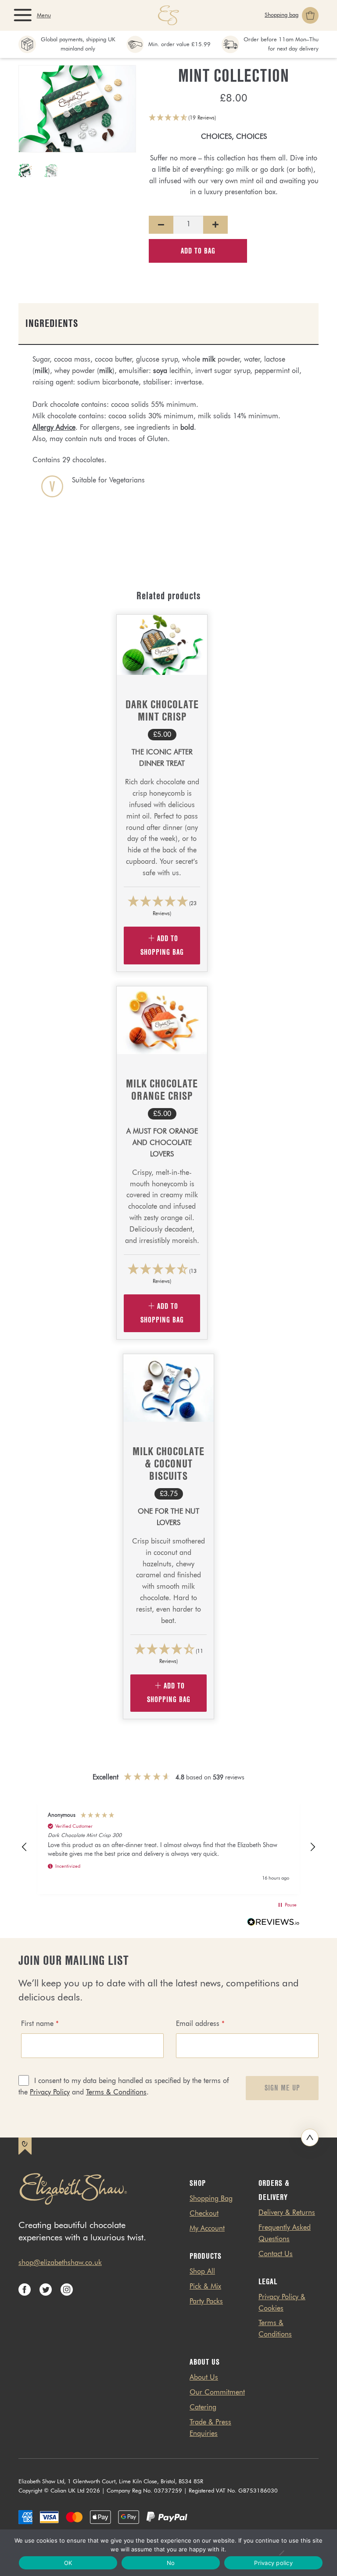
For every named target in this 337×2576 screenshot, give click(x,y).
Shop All (202, 2272)
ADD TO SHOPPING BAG (162, 946)
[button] (234, 119)
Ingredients (52, 323)
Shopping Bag (211, 2199)
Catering (203, 2408)
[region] (168, 1848)
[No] (281, 2553)
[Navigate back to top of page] (310, 2138)
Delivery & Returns (287, 2213)
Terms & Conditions (116, 2093)
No (171, 2563)
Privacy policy (273, 2563)
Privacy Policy (50, 2093)
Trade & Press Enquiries (210, 2428)
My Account (207, 2229)
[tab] (168, 324)
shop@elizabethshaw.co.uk (60, 2263)
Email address (200, 2024)
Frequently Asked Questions (285, 2234)
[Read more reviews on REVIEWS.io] (273, 1924)
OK (68, 2563)
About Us (204, 2378)
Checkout (204, 2214)
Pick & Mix (205, 2287)
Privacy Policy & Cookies (282, 2303)
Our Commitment (217, 2393)
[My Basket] (292, 15)
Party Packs (206, 2302)
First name (40, 2024)
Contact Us (276, 2254)
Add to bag (198, 251)
